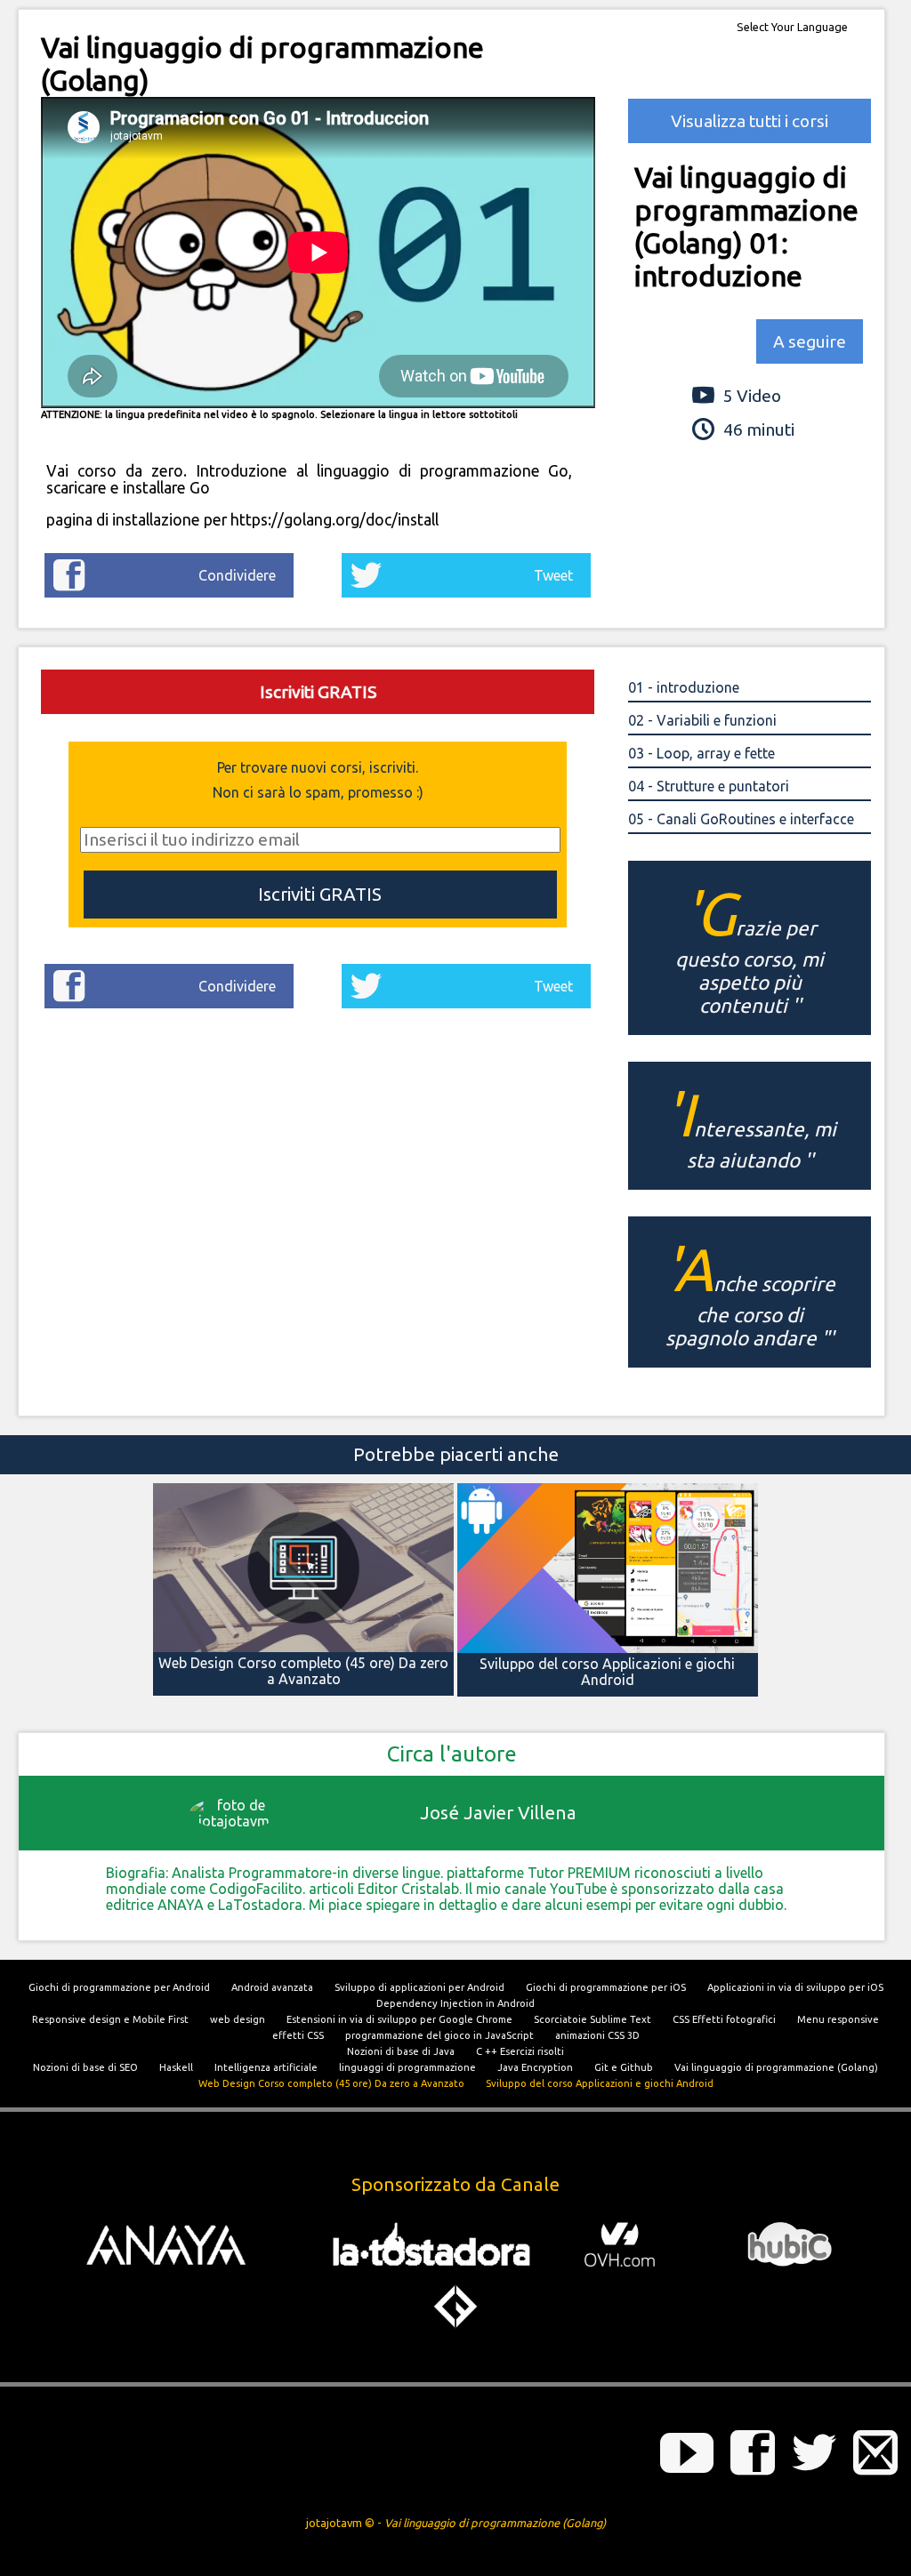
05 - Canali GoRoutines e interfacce (741, 819)
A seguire (810, 341)
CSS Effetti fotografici (724, 2019)
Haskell (176, 2067)
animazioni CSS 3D (597, 2035)
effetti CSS (298, 2035)
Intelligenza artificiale (266, 2067)
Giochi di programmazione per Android (119, 1987)
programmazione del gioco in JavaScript (439, 2035)
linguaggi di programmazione (407, 2067)
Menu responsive (838, 2019)
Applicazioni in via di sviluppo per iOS (795, 1987)
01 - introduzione (684, 687)
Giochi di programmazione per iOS (606, 1987)
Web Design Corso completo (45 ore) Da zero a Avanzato (331, 2083)
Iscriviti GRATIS (318, 692)
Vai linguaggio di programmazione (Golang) (776, 2067)
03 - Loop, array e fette (701, 753)
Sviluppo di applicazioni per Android (419, 1987)
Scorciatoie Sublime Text (593, 2019)
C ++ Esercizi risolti (520, 2051)
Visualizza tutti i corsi (750, 121)
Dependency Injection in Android (455, 2003)
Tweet (553, 575)
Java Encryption (535, 2067)
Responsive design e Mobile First (110, 2019)
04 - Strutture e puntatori (709, 786)
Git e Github (624, 2067)
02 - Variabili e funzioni (702, 720)
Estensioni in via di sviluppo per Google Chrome (399, 2019)
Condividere (237, 575)
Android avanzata (272, 1987)
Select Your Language (792, 27)
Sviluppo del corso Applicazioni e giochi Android (600, 2083)
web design (238, 2019)
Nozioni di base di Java (401, 2051)
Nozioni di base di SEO (85, 2067)
